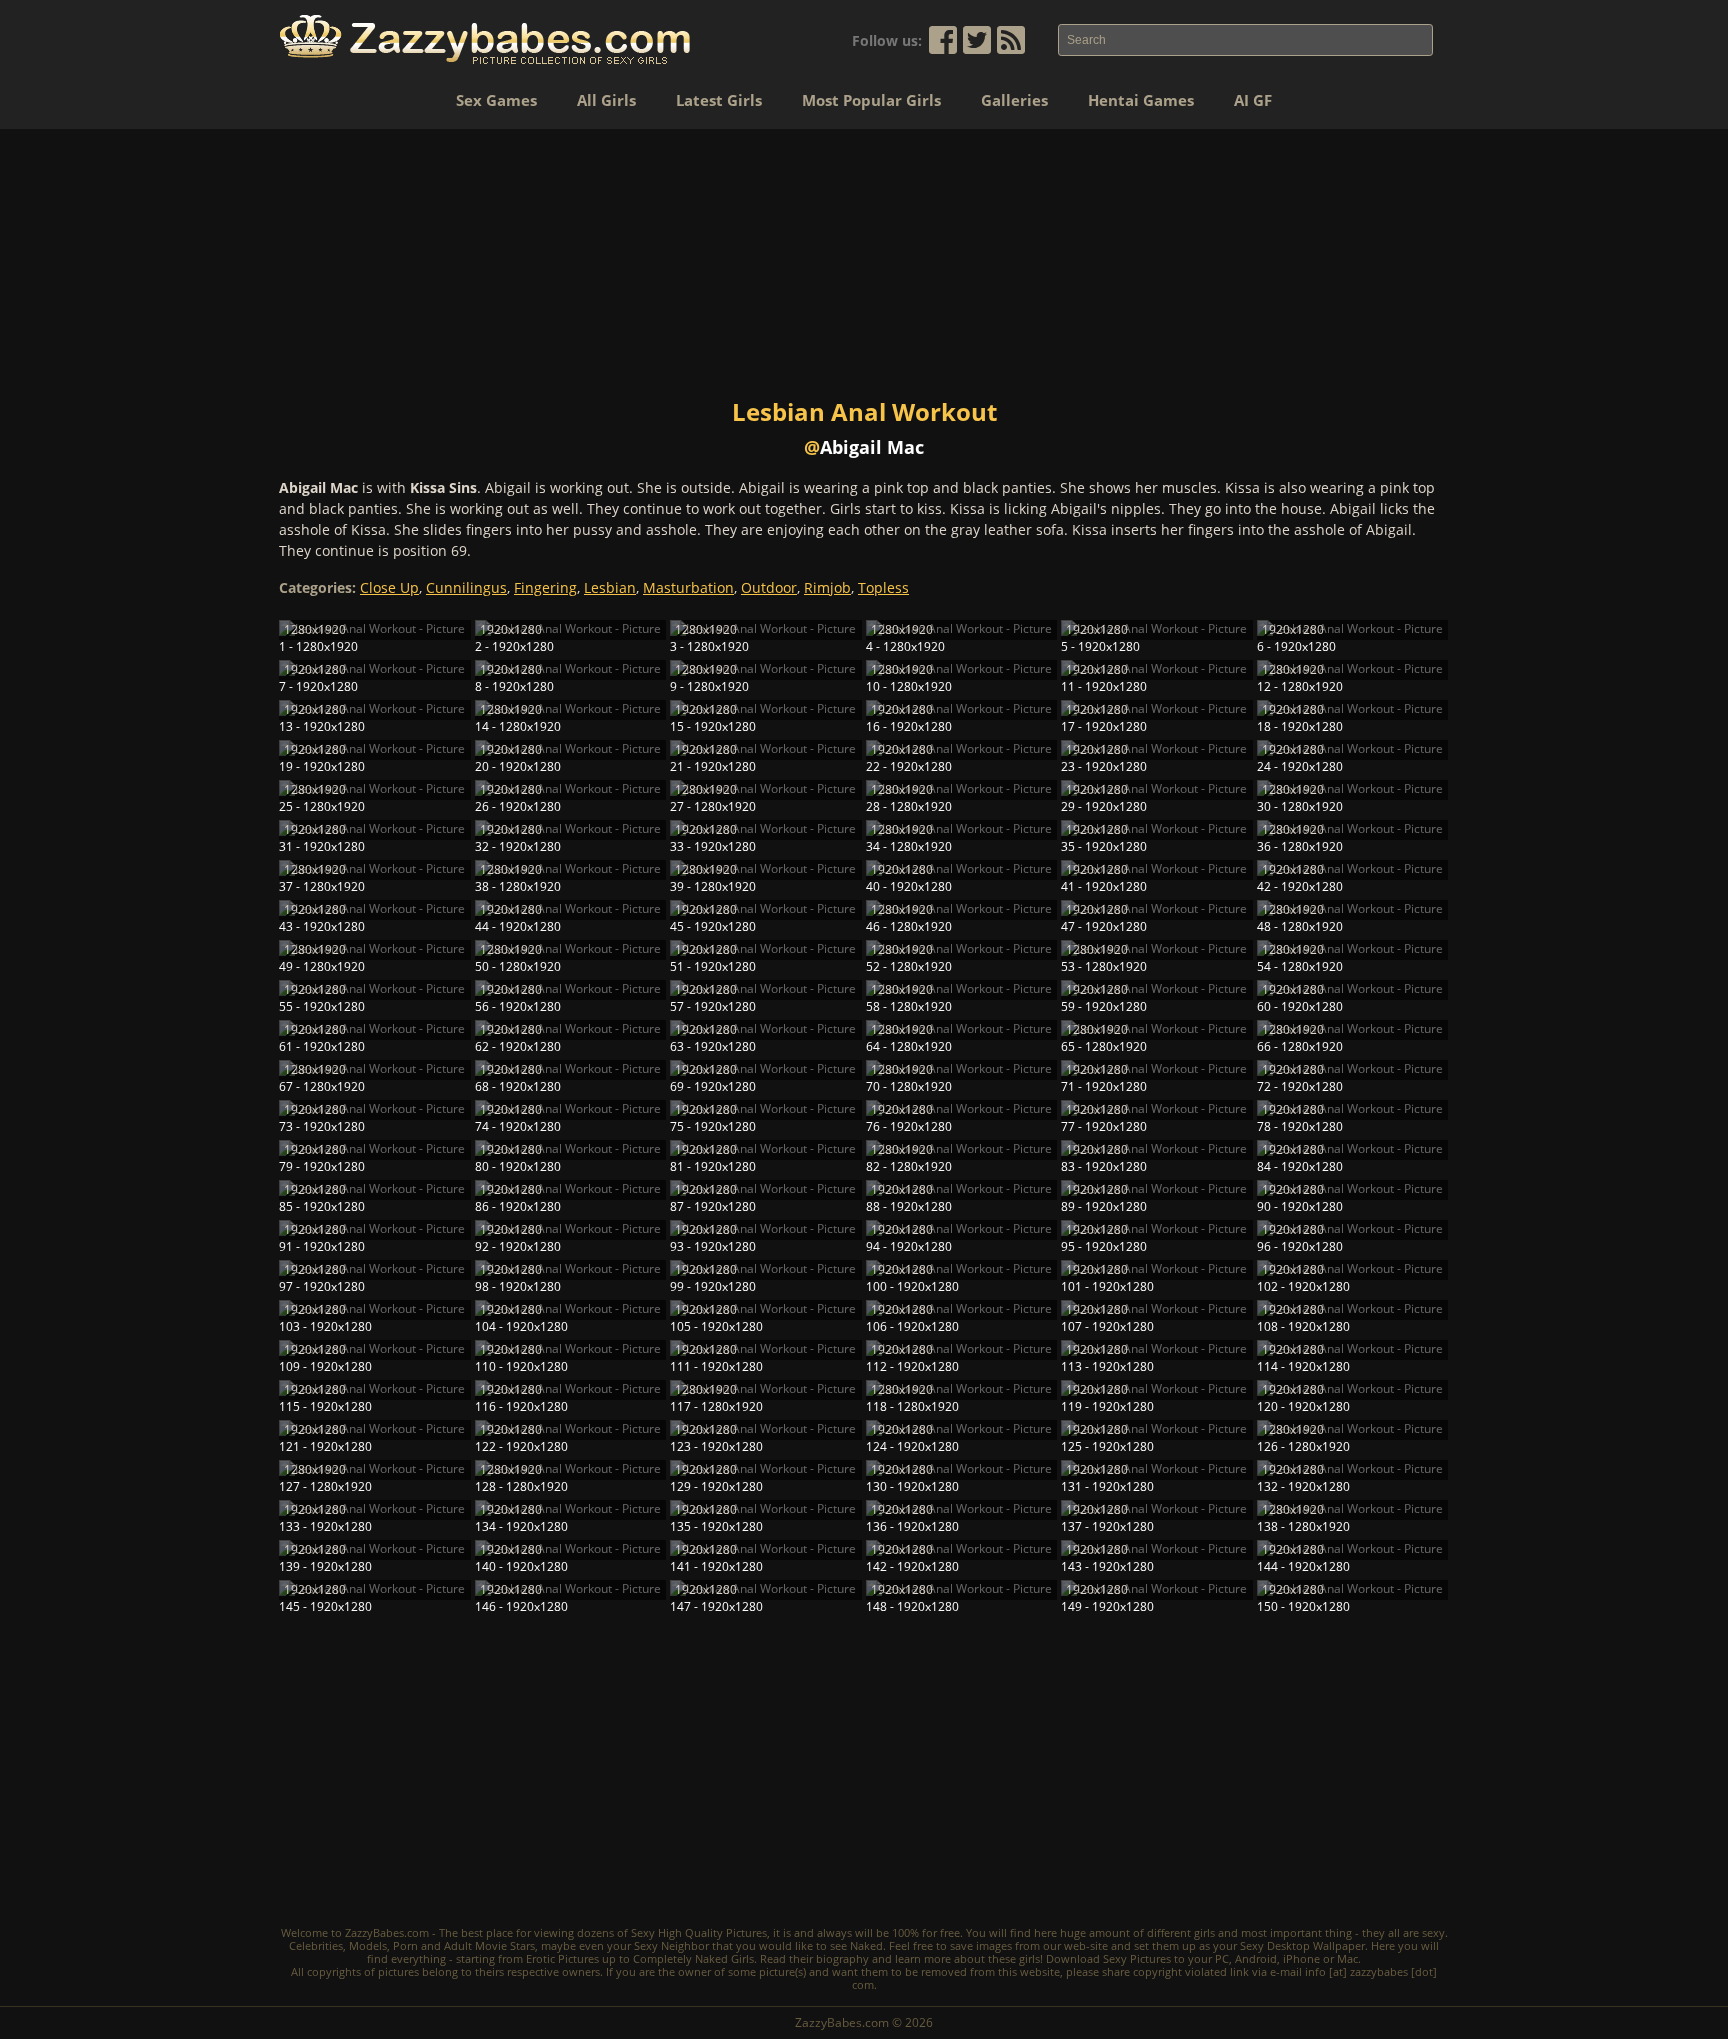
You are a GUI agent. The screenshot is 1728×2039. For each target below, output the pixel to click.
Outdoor (769, 587)
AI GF (1253, 100)
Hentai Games (1141, 100)
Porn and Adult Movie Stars (464, 1945)
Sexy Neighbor (671, 1945)
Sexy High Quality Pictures (699, 1932)
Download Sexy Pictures (1108, 1958)
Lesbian (610, 587)
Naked (866, 1945)
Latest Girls (719, 100)
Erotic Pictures (562, 1958)
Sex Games (496, 100)
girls (1204, 1932)
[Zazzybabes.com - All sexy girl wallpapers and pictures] (485, 39)
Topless (883, 587)
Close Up (389, 587)
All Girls (606, 100)
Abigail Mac (872, 447)
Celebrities (316, 1945)
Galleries (1014, 100)
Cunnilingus (466, 587)
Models (368, 1945)
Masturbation (688, 587)
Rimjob (827, 587)
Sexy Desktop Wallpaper (1302, 1945)
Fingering (545, 587)
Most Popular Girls (871, 100)
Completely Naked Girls (693, 1958)
